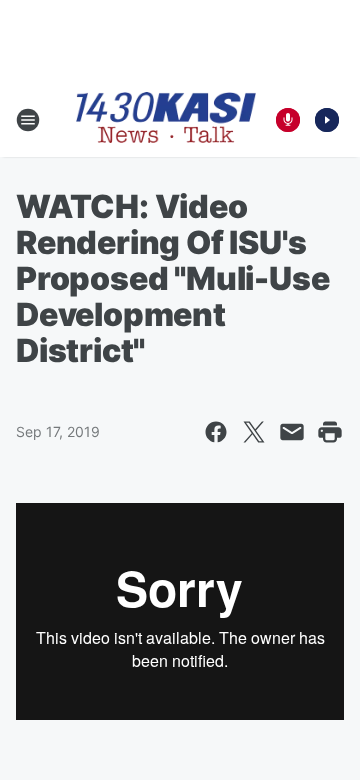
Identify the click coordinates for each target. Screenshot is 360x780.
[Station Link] (166, 119)
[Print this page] (330, 432)
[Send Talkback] (288, 120)
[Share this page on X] (254, 432)
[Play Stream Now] (327, 120)
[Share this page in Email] (292, 432)
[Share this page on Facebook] (216, 432)
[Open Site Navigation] (28, 120)
